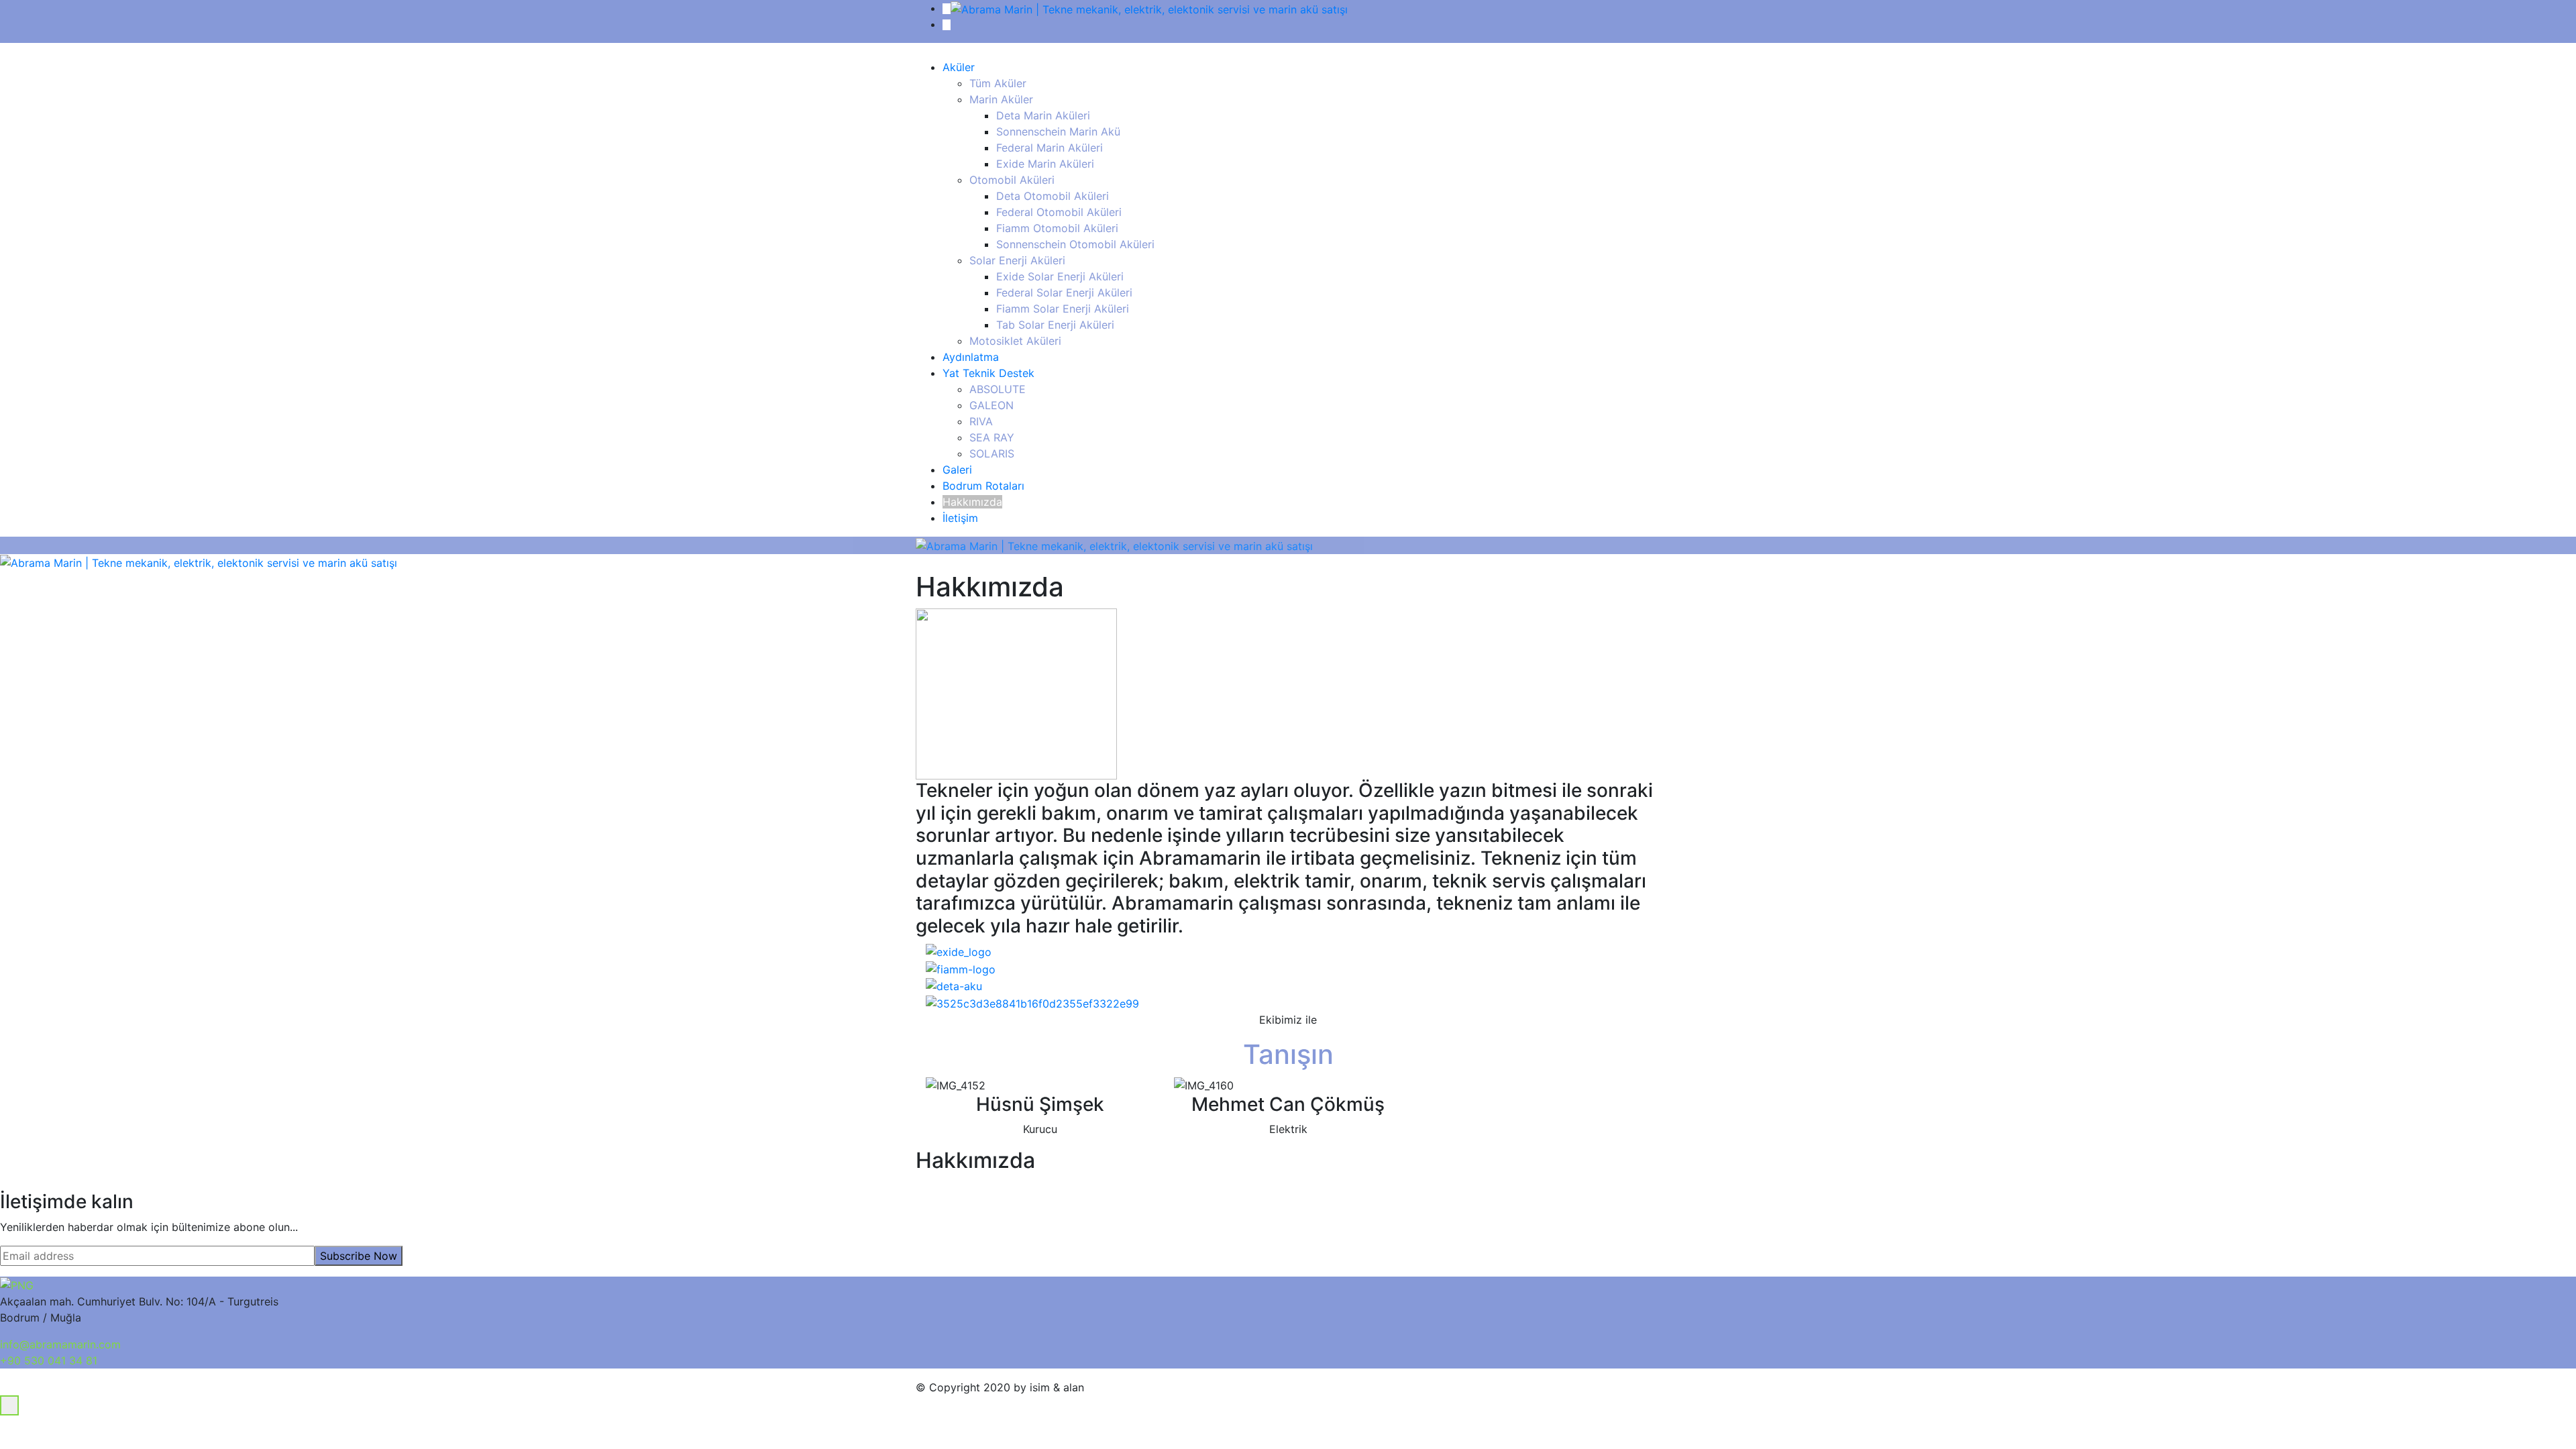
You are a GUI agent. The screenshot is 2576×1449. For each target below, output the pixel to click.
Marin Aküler (1001, 99)
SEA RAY (992, 437)
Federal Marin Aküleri (1050, 148)
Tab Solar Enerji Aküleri (1055, 325)
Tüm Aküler (998, 83)
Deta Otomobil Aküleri (1053, 196)
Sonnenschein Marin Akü (1058, 131)
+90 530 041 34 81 (49, 1360)
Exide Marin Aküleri (1045, 164)
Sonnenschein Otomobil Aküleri (1075, 244)
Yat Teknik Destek (988, 373)
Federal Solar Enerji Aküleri (1064, 292)
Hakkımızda (972, 502)
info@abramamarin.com (60, 1344)
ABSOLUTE (998, 389)
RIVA (981, 421)
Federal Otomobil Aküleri (1059, 212)
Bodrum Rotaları (983, 486)
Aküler (959, 67)
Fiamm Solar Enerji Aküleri (1063, 309)
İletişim (960, 518)
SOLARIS (992, 453)
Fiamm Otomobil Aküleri (1057, 228)
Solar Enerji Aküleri (1017, 260)
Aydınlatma (971, 357)
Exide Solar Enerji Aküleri (1060, 276)
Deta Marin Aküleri (1043, 115)
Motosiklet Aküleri (1015, 341)
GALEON (991, 405)
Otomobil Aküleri (1012, 180)
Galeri (957, 470)
